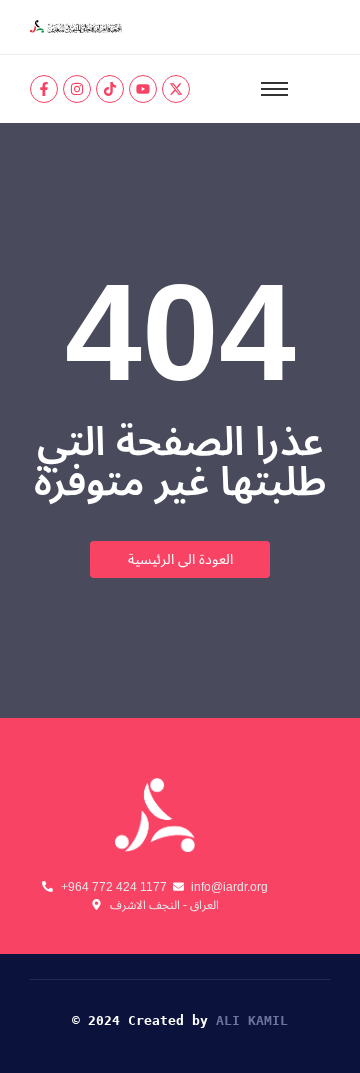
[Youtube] (143, 89)
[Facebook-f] (44, 89)
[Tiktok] (110, 89)
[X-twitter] (176, 89)
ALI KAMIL (252, 1020)
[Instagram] (77, 89)
